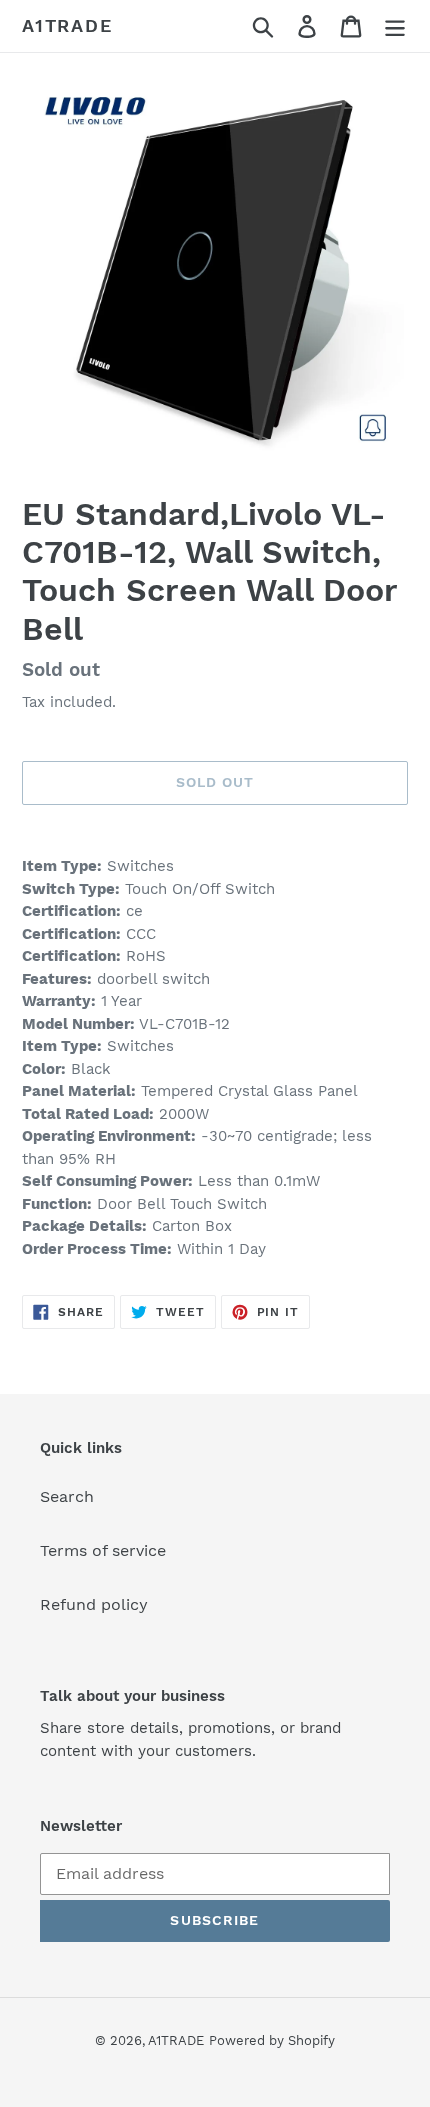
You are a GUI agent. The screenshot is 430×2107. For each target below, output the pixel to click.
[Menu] (395, 26)
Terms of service (103, 1550)
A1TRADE (67, 25)
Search (67, 1496)
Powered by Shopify (272, 2040)
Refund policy (94, 1604)
